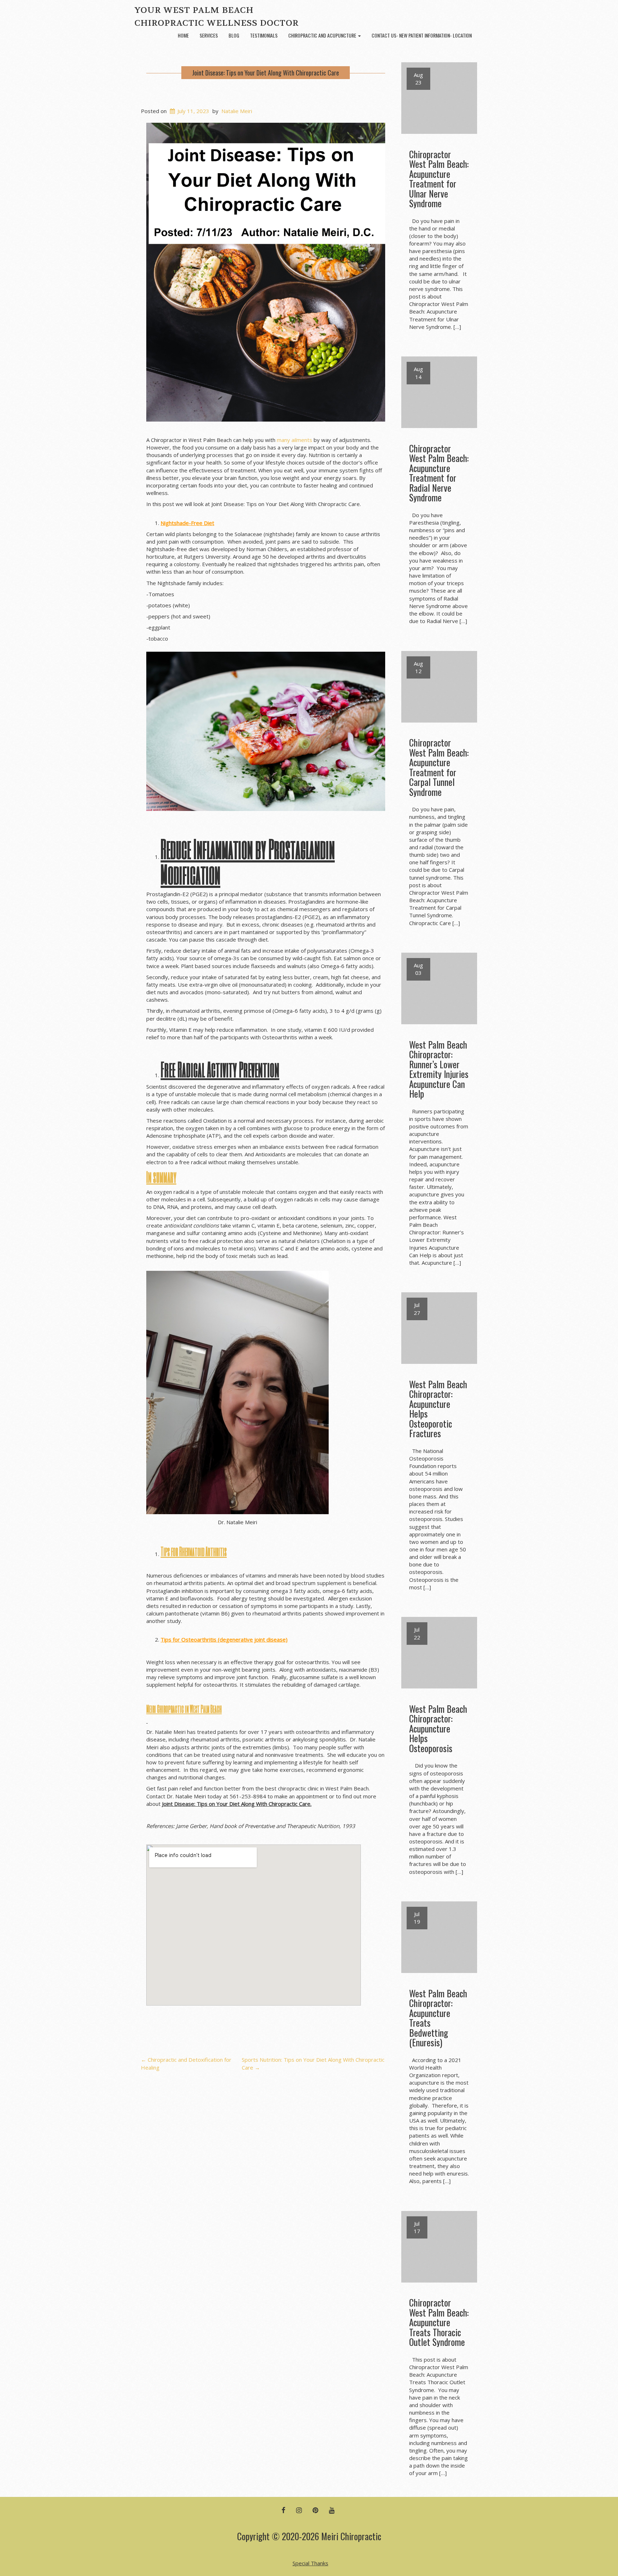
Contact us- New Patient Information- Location (422, 35)
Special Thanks (310, 2563)
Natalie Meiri (237, 111)
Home (183, 35)
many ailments (295, 440)
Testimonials (264, 35)
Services (209, 35)
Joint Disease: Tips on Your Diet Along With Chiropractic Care (266, 73)
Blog (234, 35)
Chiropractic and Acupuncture (323, 35)
